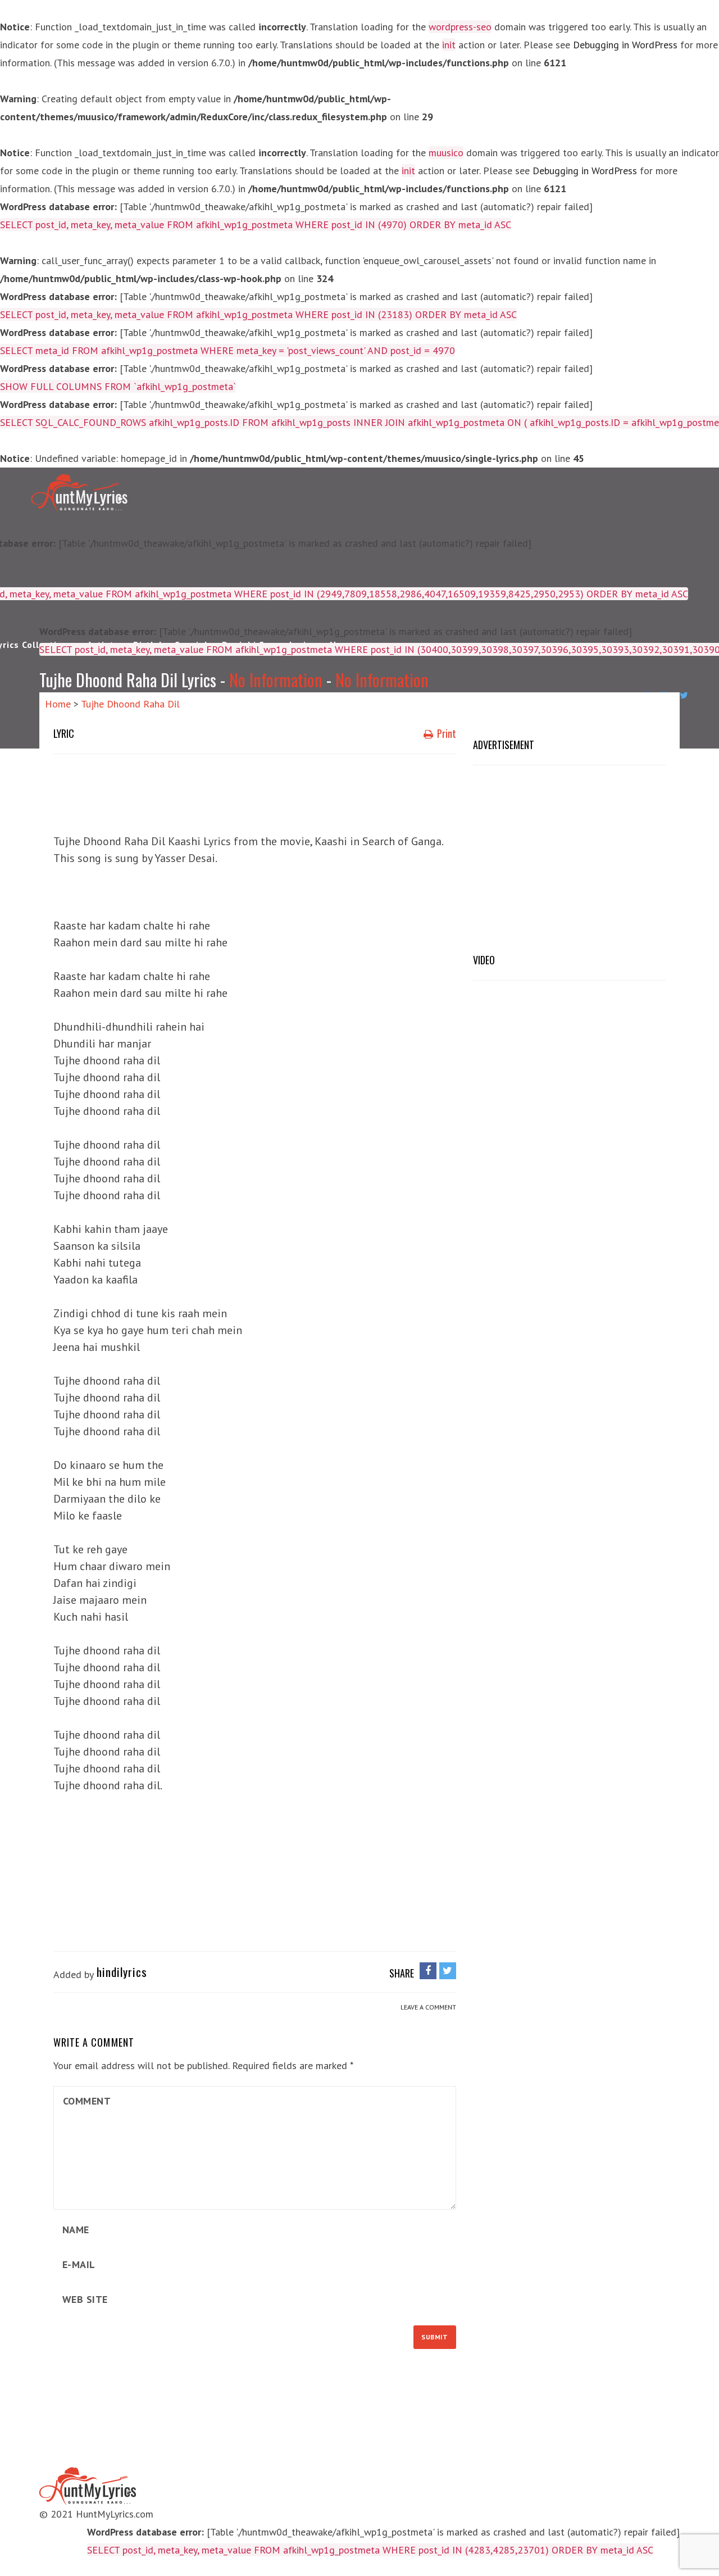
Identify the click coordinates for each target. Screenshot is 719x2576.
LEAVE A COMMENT (428, 2007)
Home (58, 704)
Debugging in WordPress (625, 45)
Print (445, 733)
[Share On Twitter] (448, 1970)
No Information (276, 680)
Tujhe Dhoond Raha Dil (130, 704)
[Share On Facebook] (428, 1970)
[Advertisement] (258, 791)
